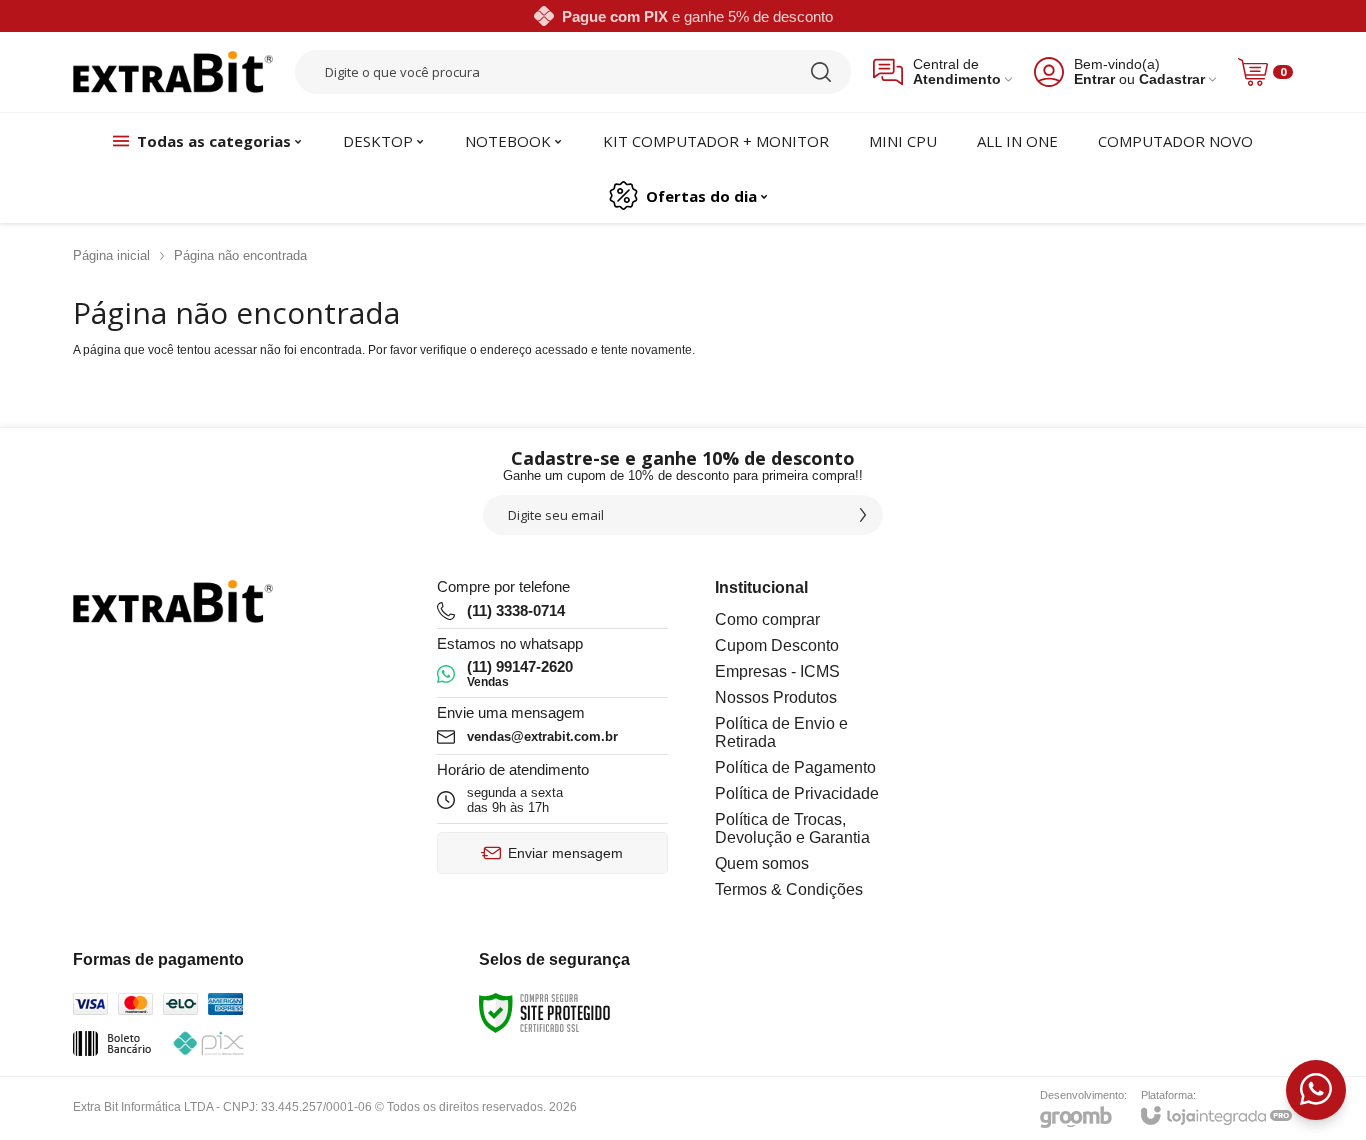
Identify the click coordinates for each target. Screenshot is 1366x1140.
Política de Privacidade (797, 793)
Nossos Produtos (776, 697)
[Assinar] (863, 515)
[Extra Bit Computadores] (173, 72)
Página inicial (111, 255)
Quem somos (762, 863)
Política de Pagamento (795, 767)
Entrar (1094, 79)
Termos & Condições (789, 889)
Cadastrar (1172, 79)
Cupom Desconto (777, 645)
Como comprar (767, 619)
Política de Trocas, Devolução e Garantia (792, 828)
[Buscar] (821, 72)
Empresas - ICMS (777, 671)
